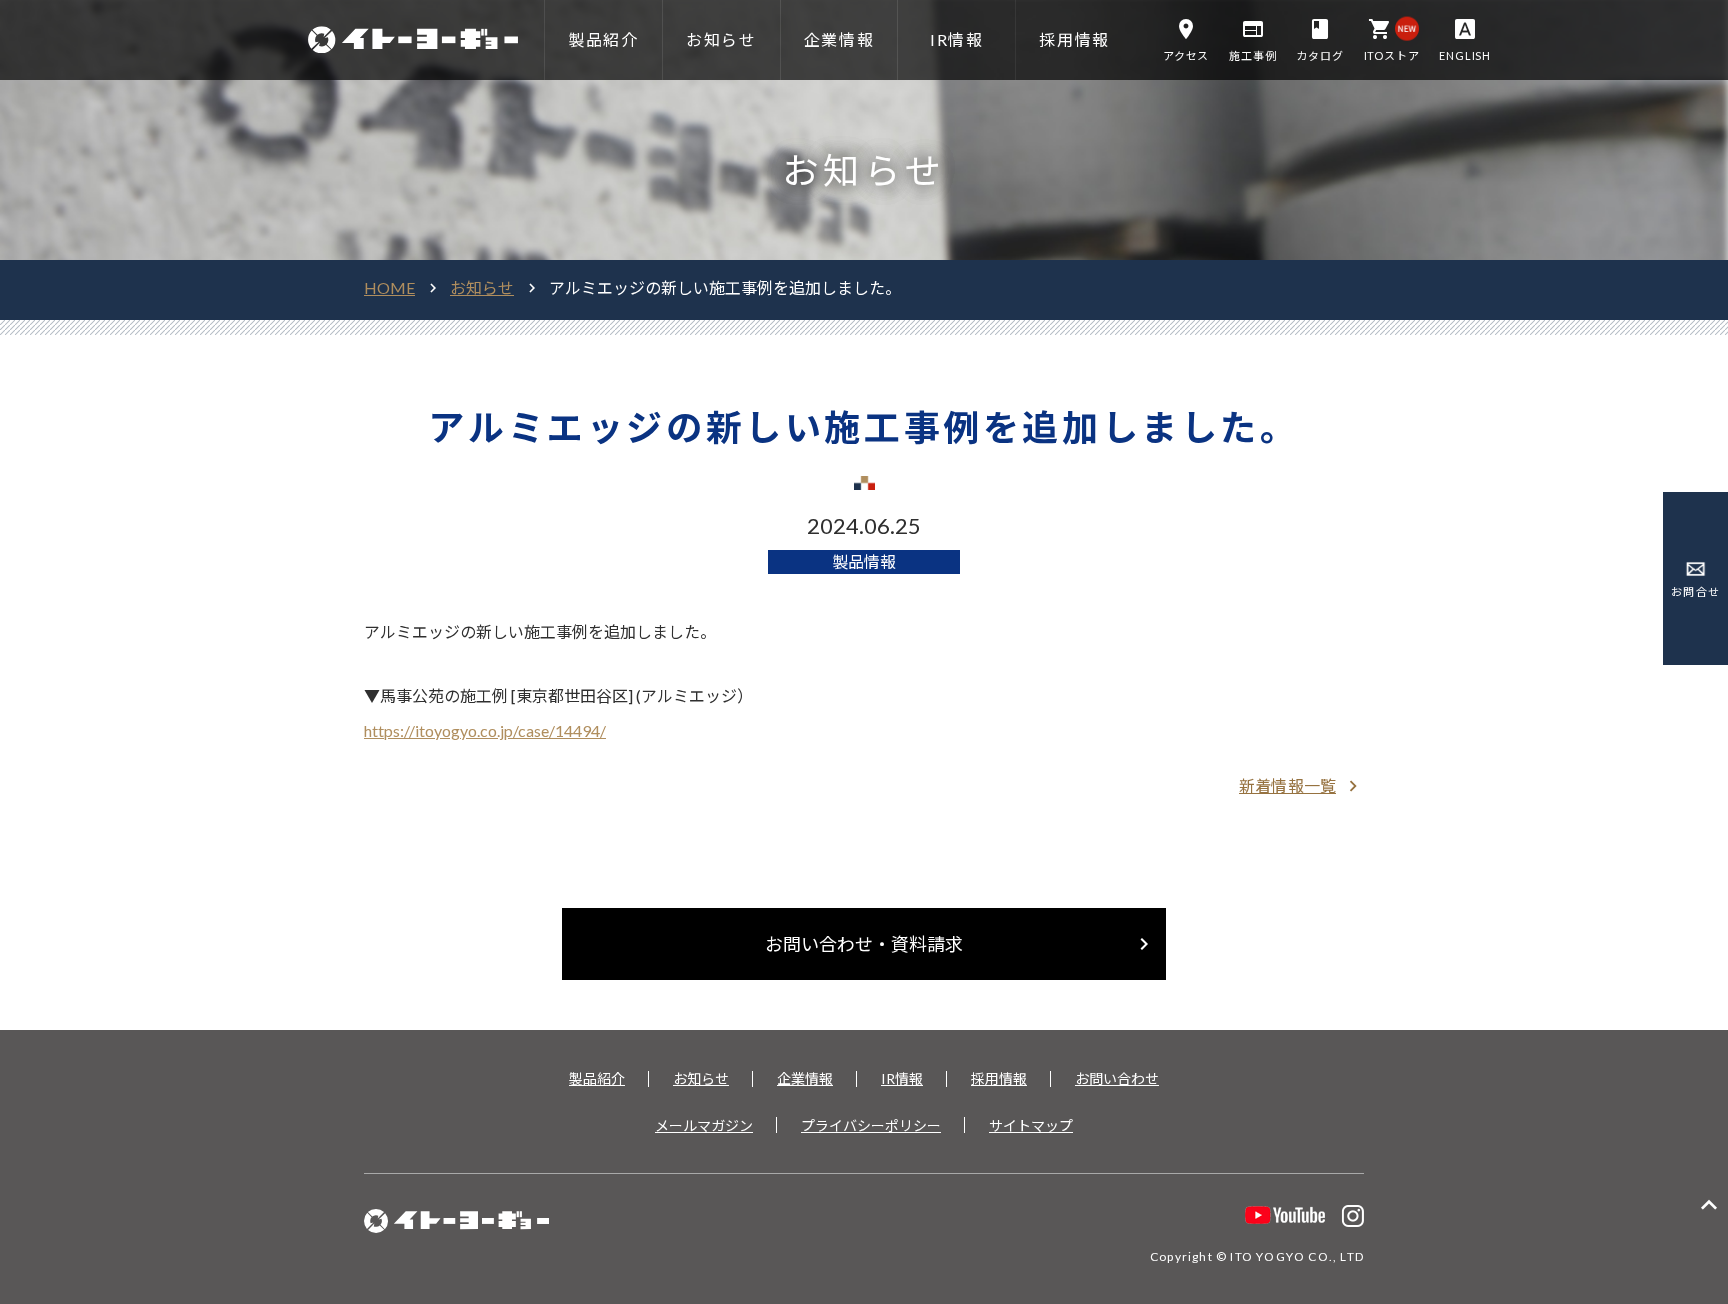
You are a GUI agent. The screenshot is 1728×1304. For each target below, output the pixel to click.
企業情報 (805, 1078)
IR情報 (902, 1078)
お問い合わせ (1117, 1078)
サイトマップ (1031, 1125)
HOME (389, 287)
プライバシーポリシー (871, 1125)
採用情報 (999, 1078)
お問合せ (1695, 591)
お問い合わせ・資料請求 (960, 944)
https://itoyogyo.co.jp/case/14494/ (485, 730)
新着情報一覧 (1301, 786)
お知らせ (482, 287)
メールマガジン (704, 1125)
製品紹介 (597, 1078)
